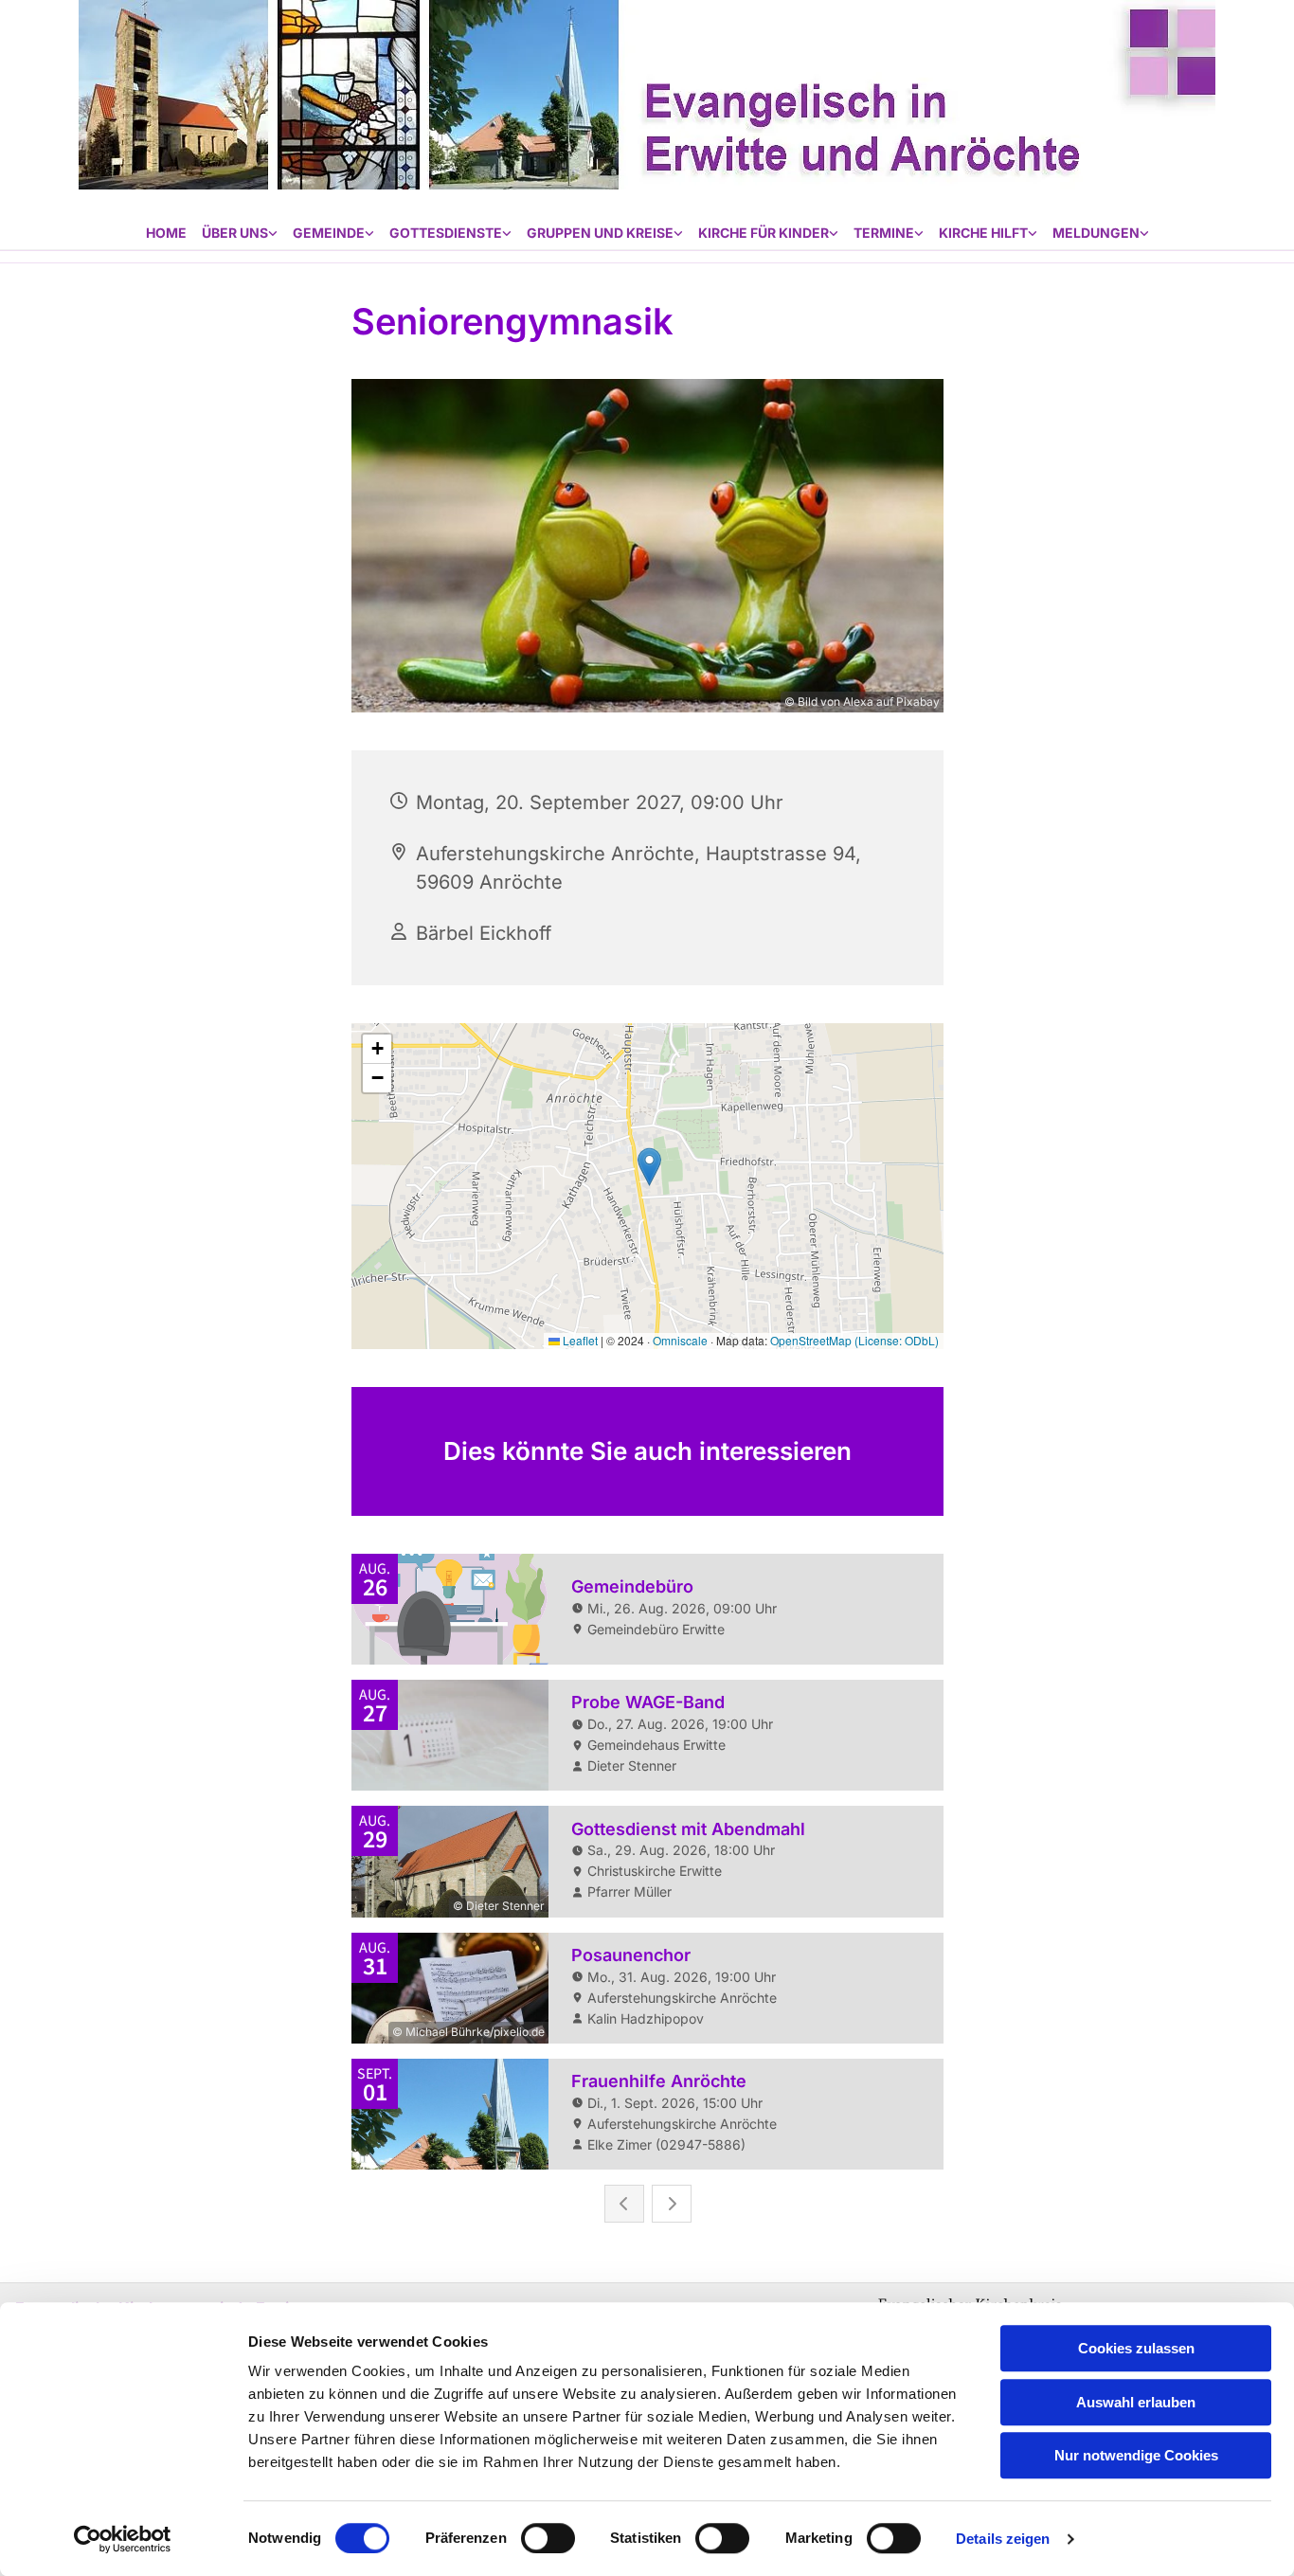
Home (166, 233)
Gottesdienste (446, 233)
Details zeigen (1003, 2539)
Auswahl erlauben (1136, 2402)
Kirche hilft (983, 233)
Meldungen (1096, 233)
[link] (240, 234)
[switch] (548, 2538)
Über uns (235, 233)
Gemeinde (329, 233)
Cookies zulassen (1136, 2348)
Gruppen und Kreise (600, 233)
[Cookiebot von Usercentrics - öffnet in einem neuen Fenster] (123, 2539)
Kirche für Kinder (764, 233)
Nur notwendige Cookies (1136, 2455)
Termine (884, 233)
